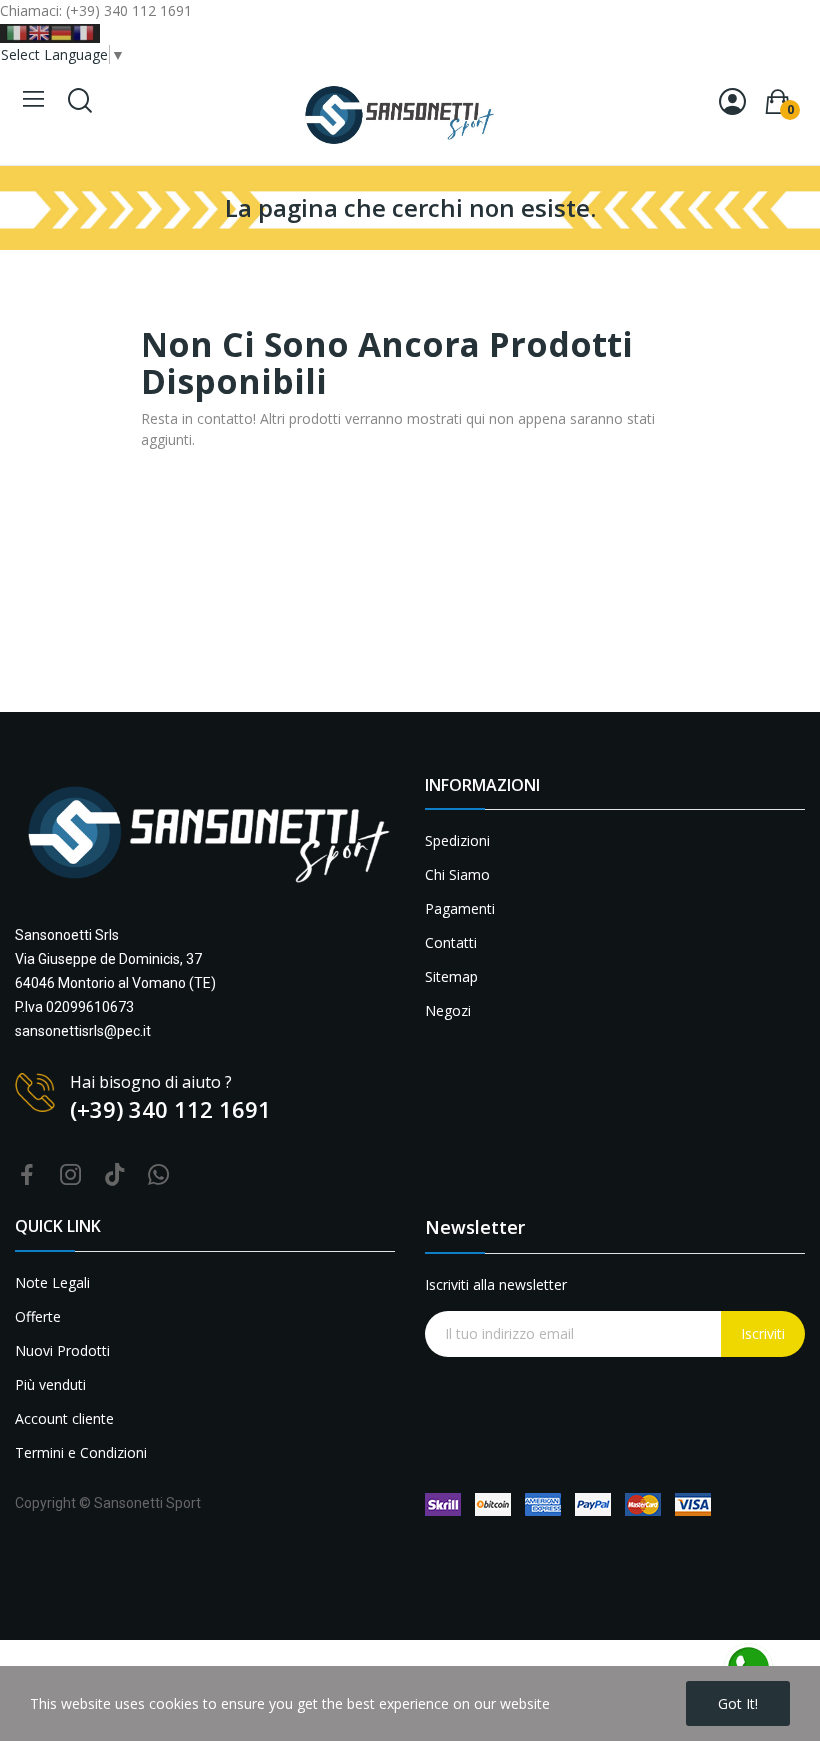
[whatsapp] (159, 1175)
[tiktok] (115, 1175)
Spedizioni (457, 840)
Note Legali (52, 1282)
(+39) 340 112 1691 (170, 1109)
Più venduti (50, 1384)
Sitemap (451, 976)
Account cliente (64, 1418)
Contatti (451, 942)
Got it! (738, 1703)
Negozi (448, 1010)
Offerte (38, 1316)
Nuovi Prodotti (62, 1350)
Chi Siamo (457, 874)
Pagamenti (460, 908)
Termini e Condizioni (81, 1452)
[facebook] (27, 1175)
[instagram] (71, 1175)
